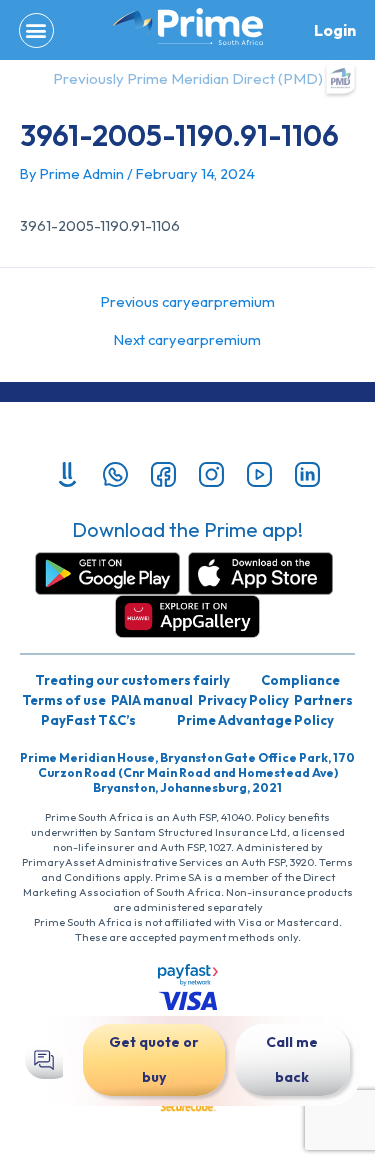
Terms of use (64, 700)
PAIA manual (152, 700)
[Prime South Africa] (188, 27)
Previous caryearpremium (188, 302)
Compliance (300, 680)
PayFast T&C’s (88, 720)
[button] (36, 30)
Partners (323, 700)
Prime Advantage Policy (255, 720)
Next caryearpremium (187, 340)
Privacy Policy (243, 700)
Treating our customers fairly (132, 680)
